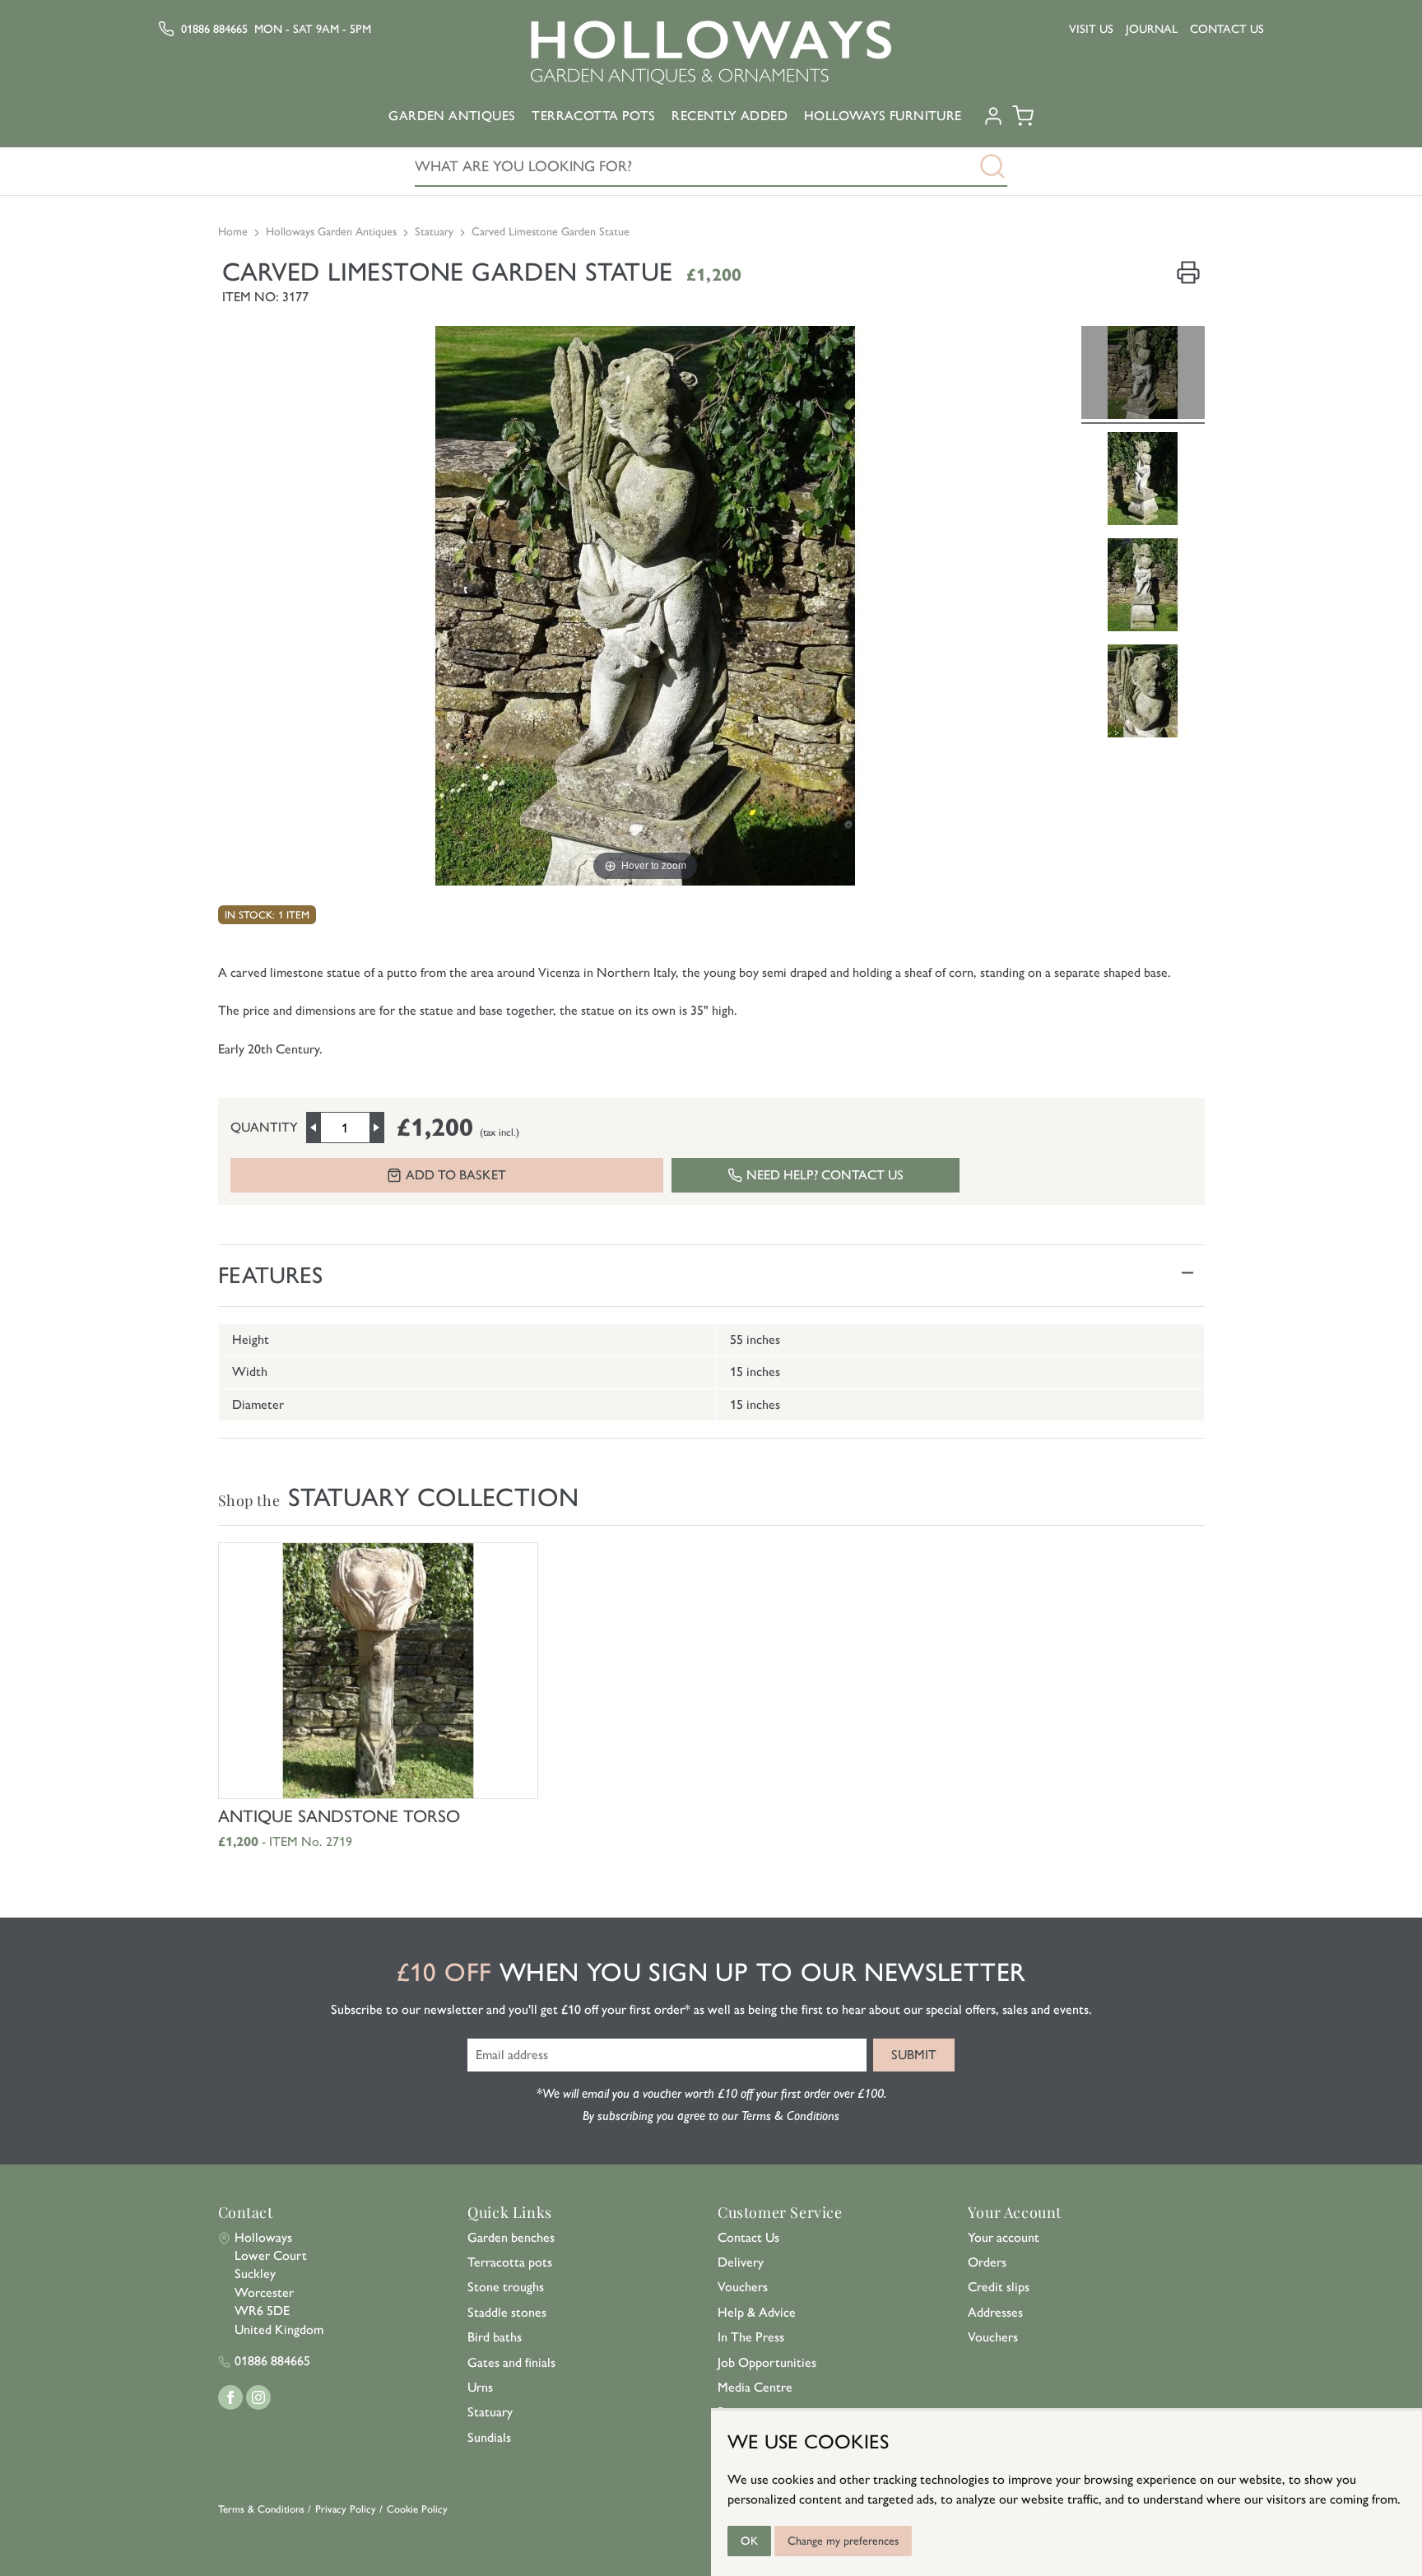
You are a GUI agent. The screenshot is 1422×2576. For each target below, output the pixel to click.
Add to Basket (456, 1175)
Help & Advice (757, 2312)
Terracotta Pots (593, 116)
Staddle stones (507, 2312)
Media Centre (755, 2387)
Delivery (741, 2262)
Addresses (995, 2312)
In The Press (751, 2337)
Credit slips (999, 2287)
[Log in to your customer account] (993, 122)
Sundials (489, 2437)
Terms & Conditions (261, 2509)
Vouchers (743, 2287)
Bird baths (495, 2337)
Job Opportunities (767, 2362)
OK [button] (749, 2541)
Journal (1152, 29)
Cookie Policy (417, 2509)
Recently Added (730, 116)
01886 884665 (214, 29)
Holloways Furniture (883, 116)
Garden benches (511, 2237)
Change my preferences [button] (843, 2541)
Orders (987, 2262)
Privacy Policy (346, 2509)
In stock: (250, 915)
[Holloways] (711, 53)
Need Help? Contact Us (825, 1175)
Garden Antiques (452, 116)
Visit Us (1091, 29)
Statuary (490, 2412)
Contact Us (1227, 29)
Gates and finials (511, 2362)
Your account (1004, 2237)
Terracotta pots (510, 2262)
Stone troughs (506, 2287)
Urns (480, 2387)
